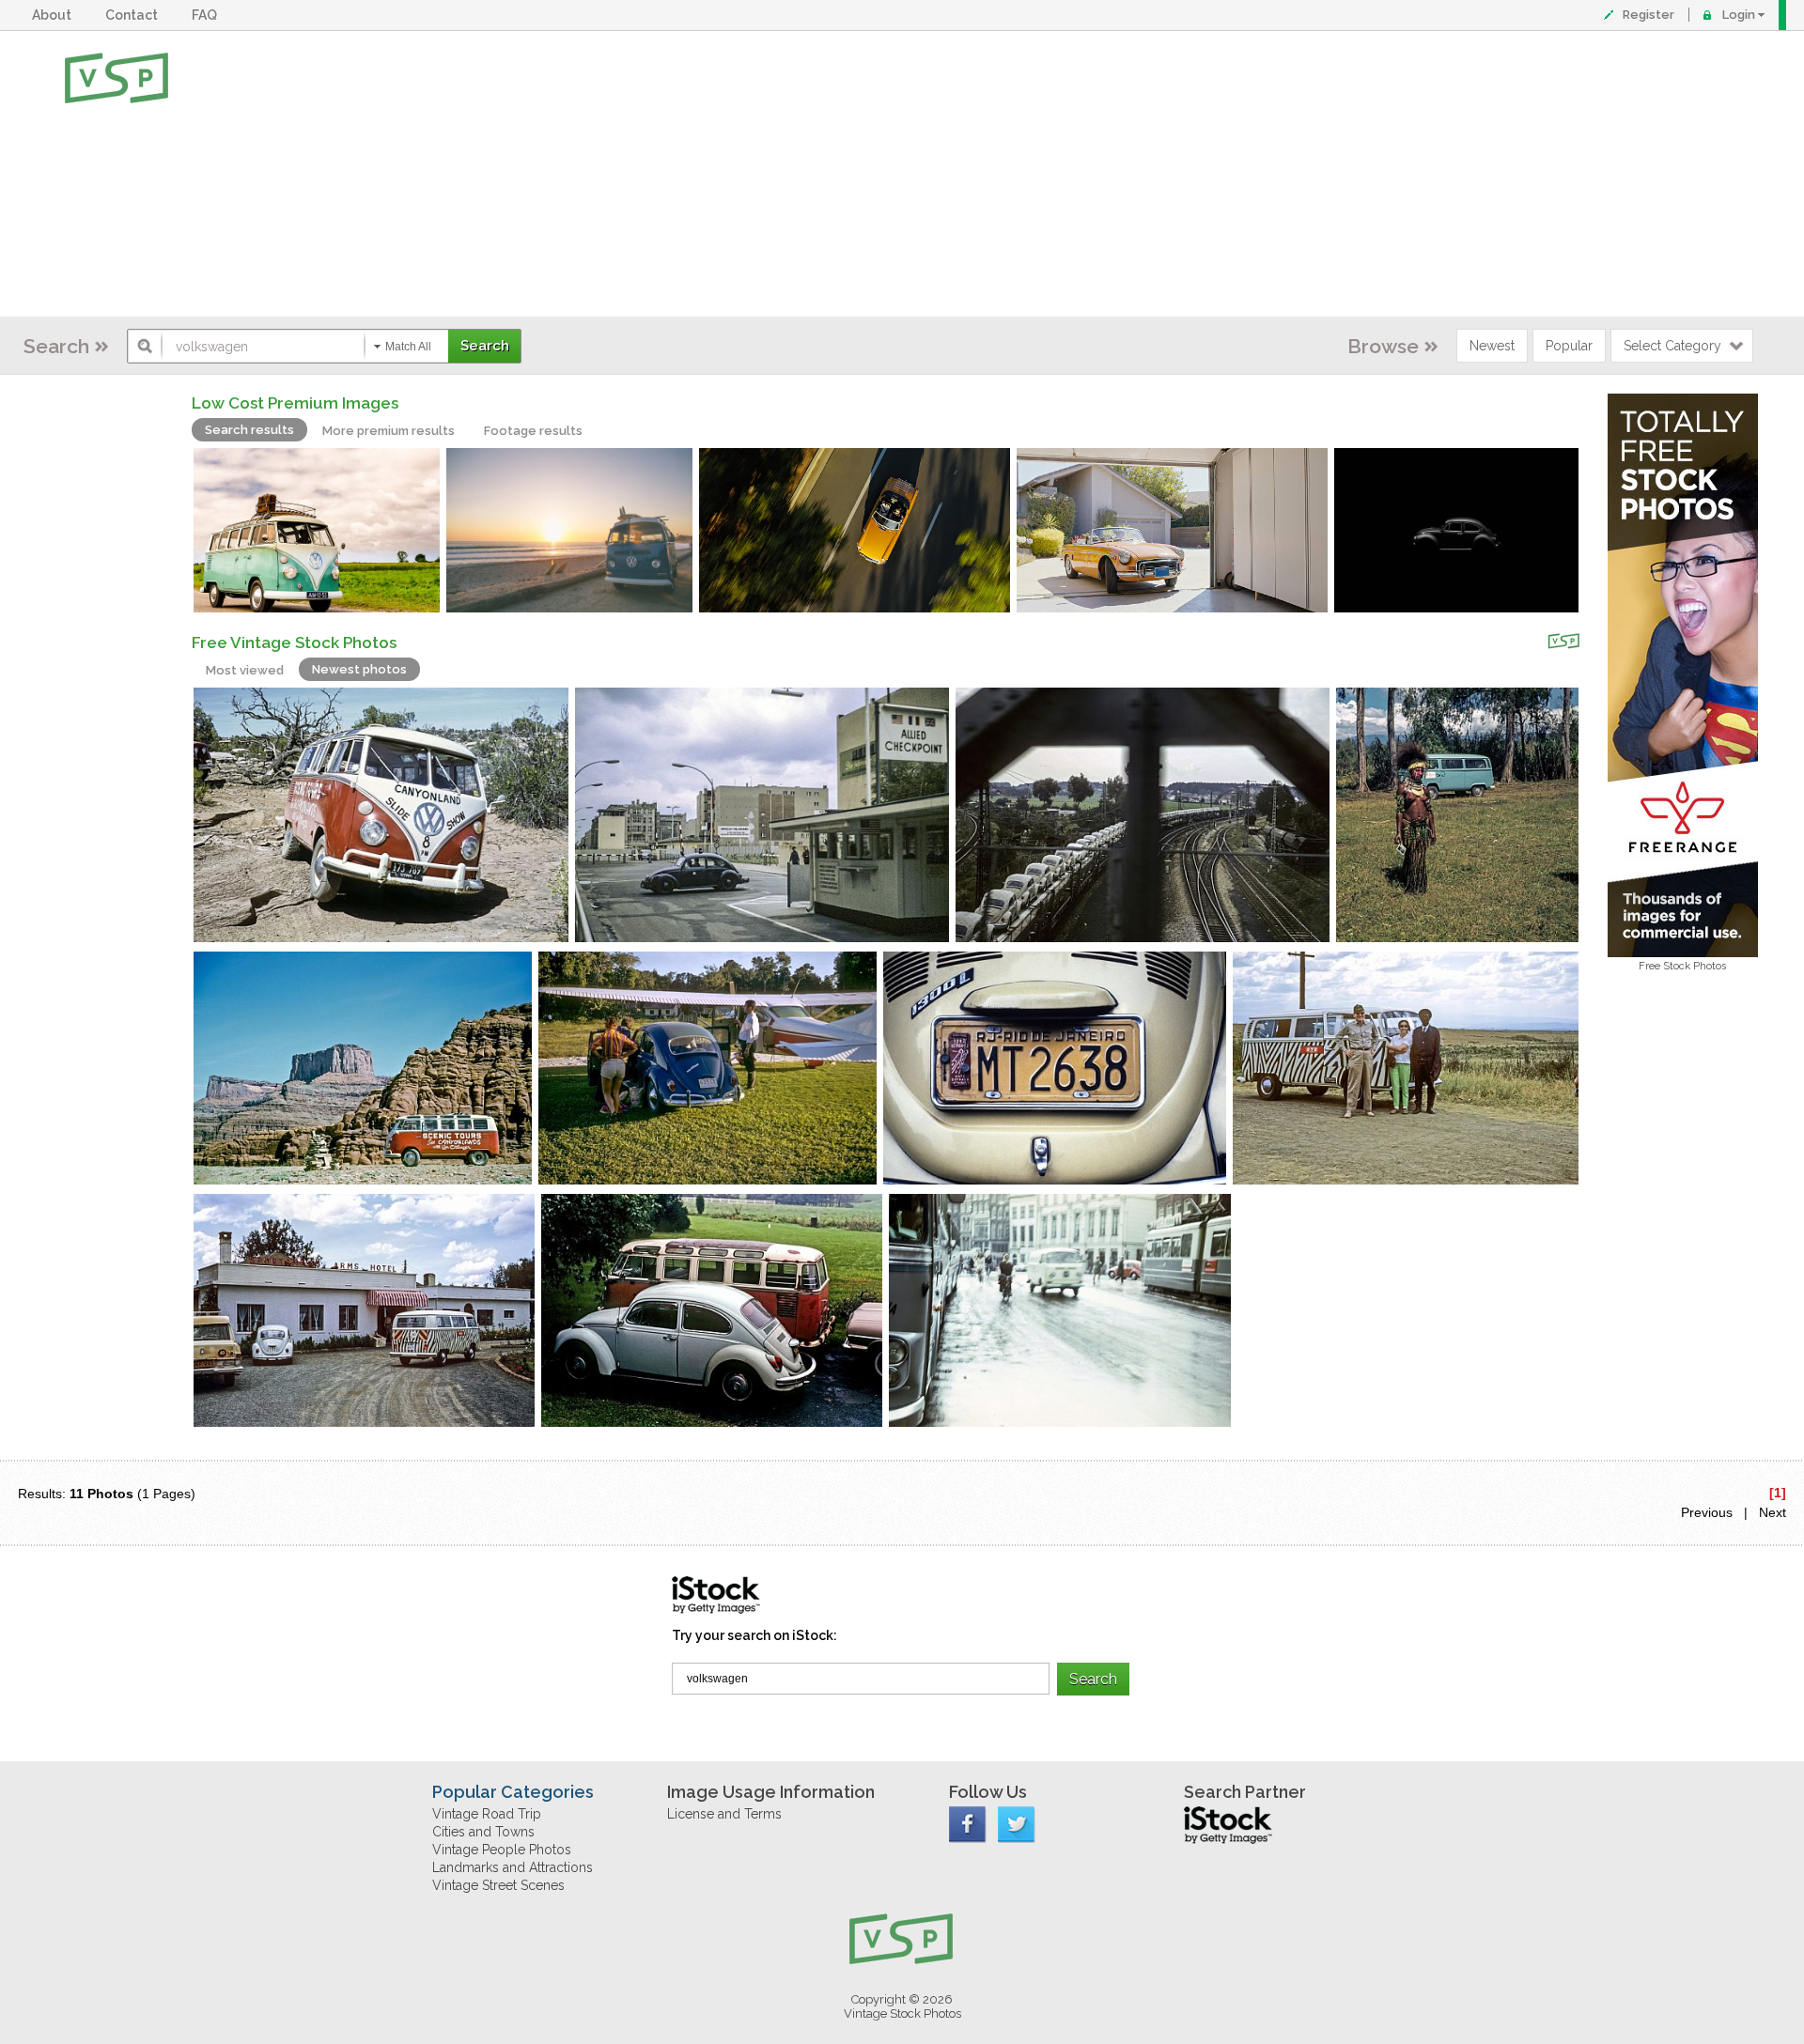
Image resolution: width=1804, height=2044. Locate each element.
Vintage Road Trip (487, 1814)
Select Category (1672, 346)
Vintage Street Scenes (498, 1885)
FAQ (207, 15)
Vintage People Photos (502, 1850)
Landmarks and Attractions (513, 1867)
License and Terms (724, 1814)
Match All (408, 347)
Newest (1492, 346)
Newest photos (359, 669)
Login (1739, 15)
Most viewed (245, 670)
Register (1648, 15)
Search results (249, 430)
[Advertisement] (963, 174)
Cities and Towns (483, 1832)
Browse (1383, 346)
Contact (134, 15)
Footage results (533, 431)
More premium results (389, 431)
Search (56, 346)
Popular (1569, 346)
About (54, 15)
